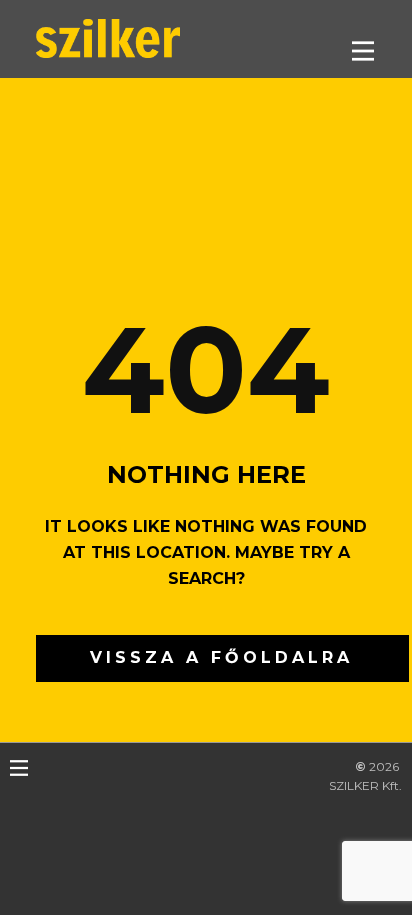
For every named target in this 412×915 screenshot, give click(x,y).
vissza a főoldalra (221, 657)
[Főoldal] (108, 38)
